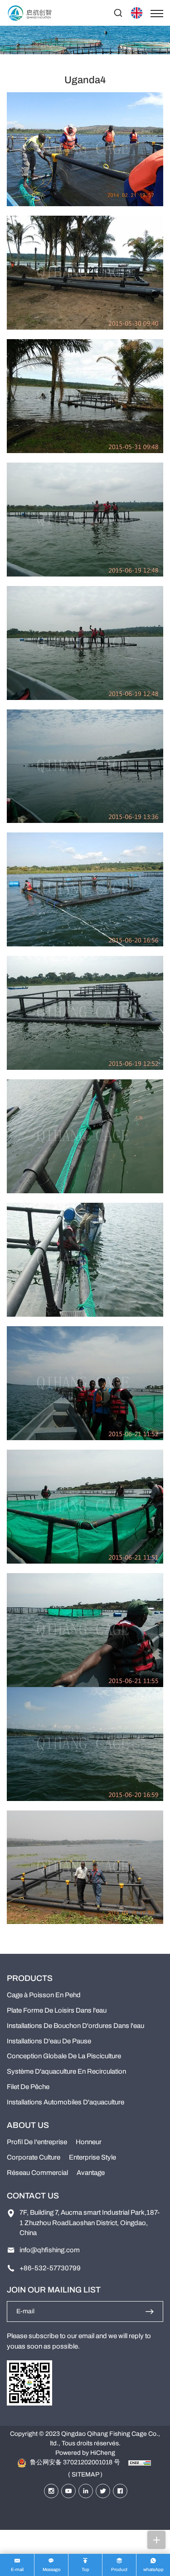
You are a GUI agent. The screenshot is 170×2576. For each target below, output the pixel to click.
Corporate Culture (34, 2157)
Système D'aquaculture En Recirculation (66, 2071)
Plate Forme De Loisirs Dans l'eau (57, 2010)
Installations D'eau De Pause (49, 2041)
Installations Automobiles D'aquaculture (66, 2102)
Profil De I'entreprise (37, 2142)
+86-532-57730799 (50, 2268)
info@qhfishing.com (50, 2250)
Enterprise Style (92, 2157)
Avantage (91, 2173)
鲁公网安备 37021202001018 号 (74, 2462)
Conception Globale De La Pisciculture (64, 2056)
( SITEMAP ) (85, 2474)
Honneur (89, 2142)
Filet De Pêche (28, 2087)
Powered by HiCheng (85, 2453)
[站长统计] (140, 2462)
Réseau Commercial (37, 2173)
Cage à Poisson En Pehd (44, 1995)
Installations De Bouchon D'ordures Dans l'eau (75, 2026)
